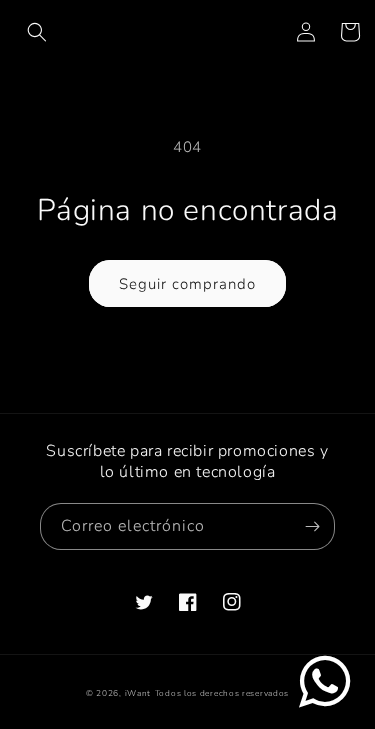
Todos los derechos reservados (222, 693)
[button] (37, 32)
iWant (138, 693)
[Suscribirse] (312, 526)
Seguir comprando (187, 284)
